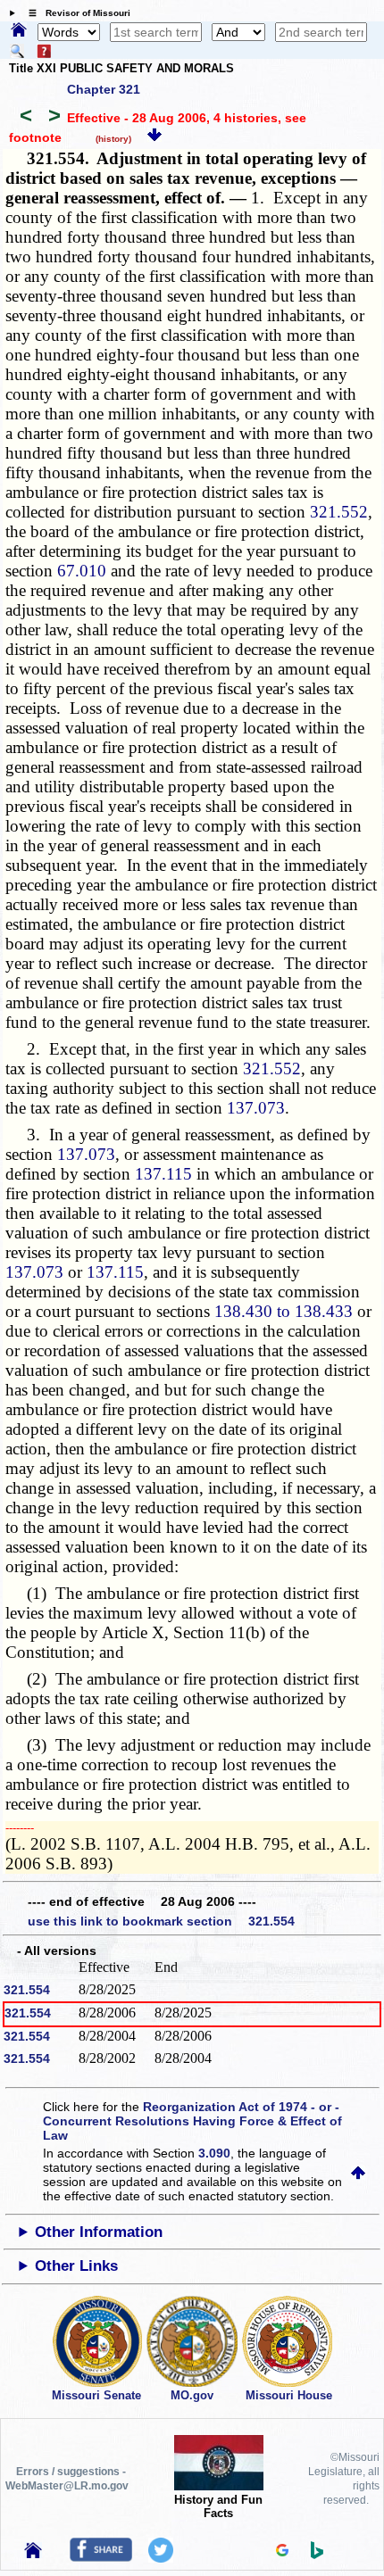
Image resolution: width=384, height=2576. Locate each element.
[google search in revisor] (282, 2552)
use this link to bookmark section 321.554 (161, 1921)
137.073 (256, 1108)
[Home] (19, 31)
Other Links (76, 2266)
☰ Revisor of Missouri (75, 13)
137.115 (163, 1174)
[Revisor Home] (33, 2554)
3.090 (214, 2153)
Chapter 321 (104, 89)
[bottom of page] (154, 137)
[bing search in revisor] (317, 2555)
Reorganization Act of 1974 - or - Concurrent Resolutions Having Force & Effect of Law (192, 2121)
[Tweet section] (161, 2558)
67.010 (82, 571)
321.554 (27, 1990)
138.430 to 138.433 (284, 1311)
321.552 (339, 512)
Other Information (99, 2232)
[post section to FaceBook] (101, 2557)
